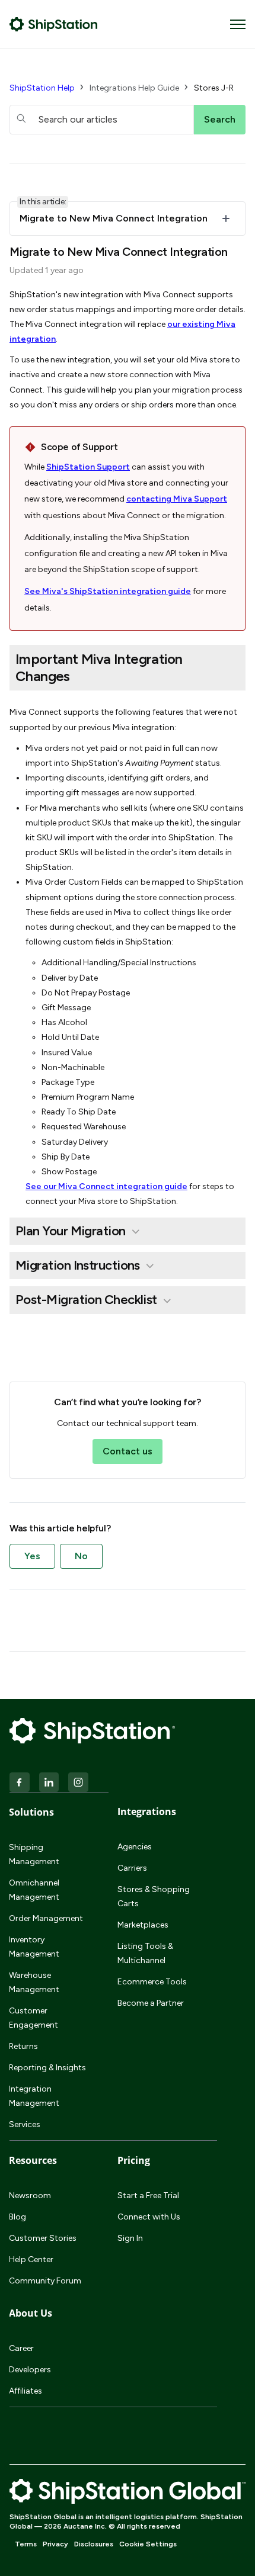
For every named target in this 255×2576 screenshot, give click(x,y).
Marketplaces (143, 1925)
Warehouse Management (34, 1982)
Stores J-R (214, 88)
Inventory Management (34, 1947)
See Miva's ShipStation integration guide (108, 591)
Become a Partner (151, 2003)
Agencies (135, 1847)
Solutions (31, 1812)
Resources (33, 2160)
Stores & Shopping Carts (154, 1896)
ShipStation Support (88, 467)
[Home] (54, 24)
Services (25, 2124)
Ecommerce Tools (152, 1982)
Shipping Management (34, 1854)
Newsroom (30, 2196)
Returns (23, 2046)
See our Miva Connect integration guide (106, 1186)
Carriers (132, 1868)
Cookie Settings (148, 2544)
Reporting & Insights (47, 2068)
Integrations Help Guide (134, 88)
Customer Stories (43, 2238)
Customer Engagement (34, 2018)
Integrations (147, 1811)
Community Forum (45, 2281)
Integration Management (34, 2096)
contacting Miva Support (177, 499)
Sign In (130, 2238)
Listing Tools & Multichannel (145, 1953)
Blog (17, 2217)
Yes (32, 1556)
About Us (31, 2313)
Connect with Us (149, 2217)
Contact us (128, 1451)
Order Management (46, 1918)
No (81, 1556)
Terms (26, 2544)
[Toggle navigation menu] (238, 24)
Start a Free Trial (148, 2196)
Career (21, 2348)
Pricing (134, 2160)
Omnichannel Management (34, 1890)
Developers (30, 2370)
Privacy (55, 2544)
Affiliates (26, 2391)
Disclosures (94, 2544)
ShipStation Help (42, 88)
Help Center (31, 2259)
